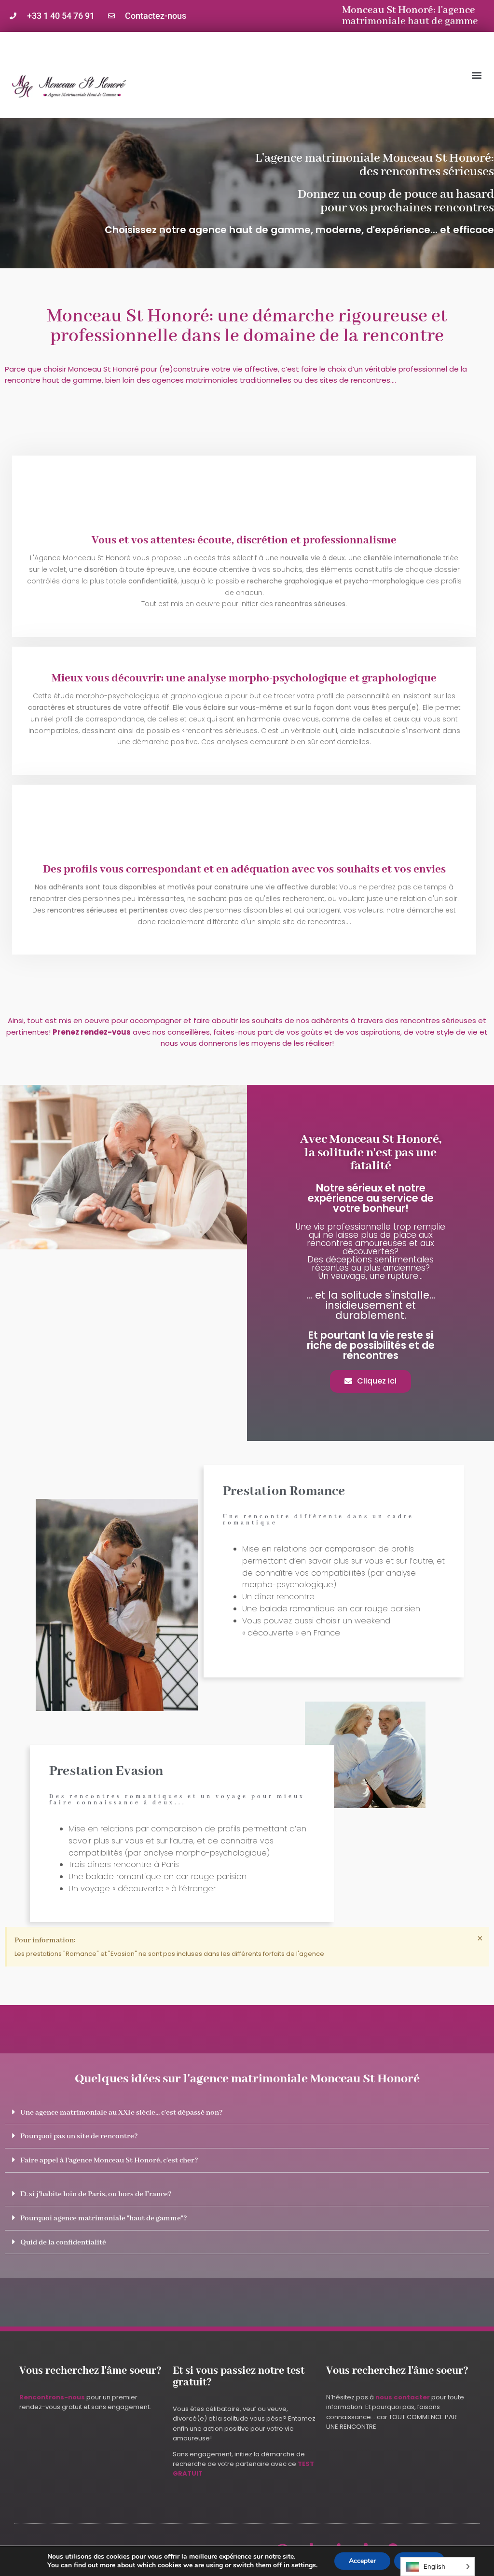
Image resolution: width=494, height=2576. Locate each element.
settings (304, 2565)
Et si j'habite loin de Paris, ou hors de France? (96, 2194)
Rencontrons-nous (52, 2397)
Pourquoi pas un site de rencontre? (79, 2136)
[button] (476, 75)
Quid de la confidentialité (63, 2243)
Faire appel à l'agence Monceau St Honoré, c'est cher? (109, 2161)
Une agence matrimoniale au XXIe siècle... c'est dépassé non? (122, 2113)
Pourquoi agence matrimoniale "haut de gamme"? (104, 2218)
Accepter (362, 2561)
